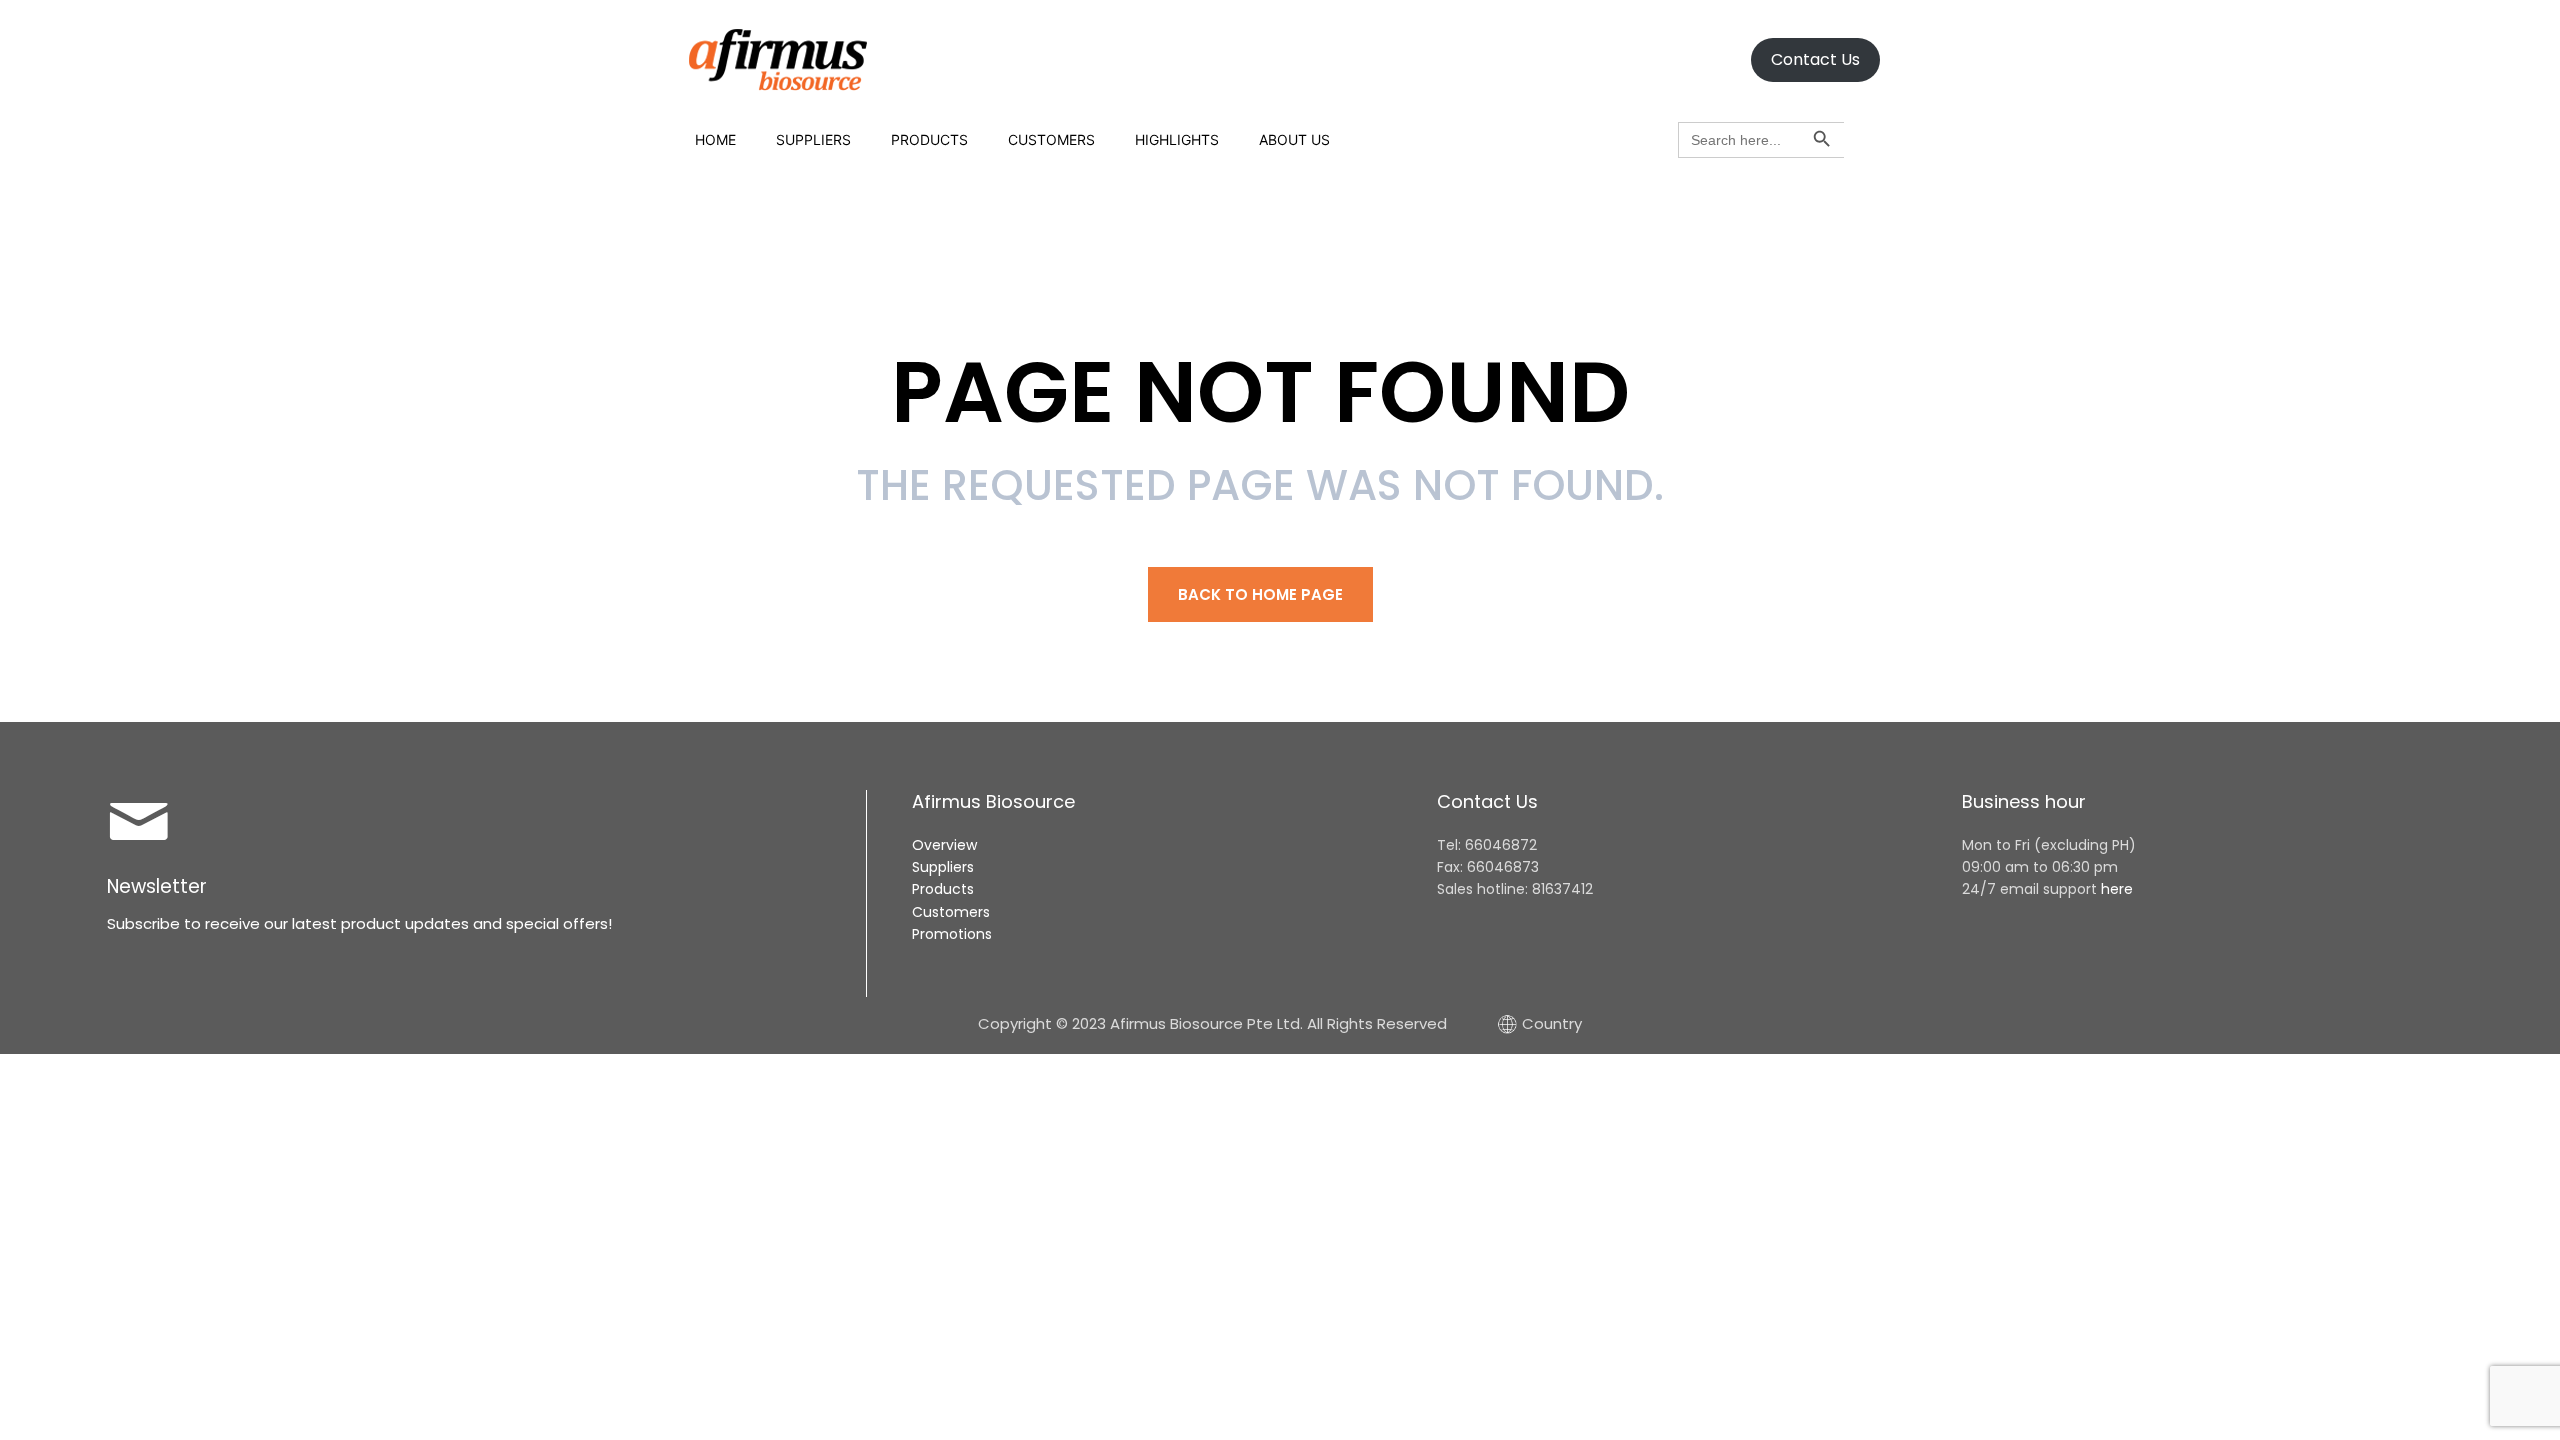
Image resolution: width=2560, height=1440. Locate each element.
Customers (1051, 139)
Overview (944, 845)
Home (715, 139)
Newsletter (157, 886)
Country (1552, 1023)
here (2117, 889)
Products (929, 139)
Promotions (952, 934)
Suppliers (813, 139)
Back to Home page (1260, 594)
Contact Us (1815, 59)
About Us (1294, 139)
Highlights (1177, 139)
